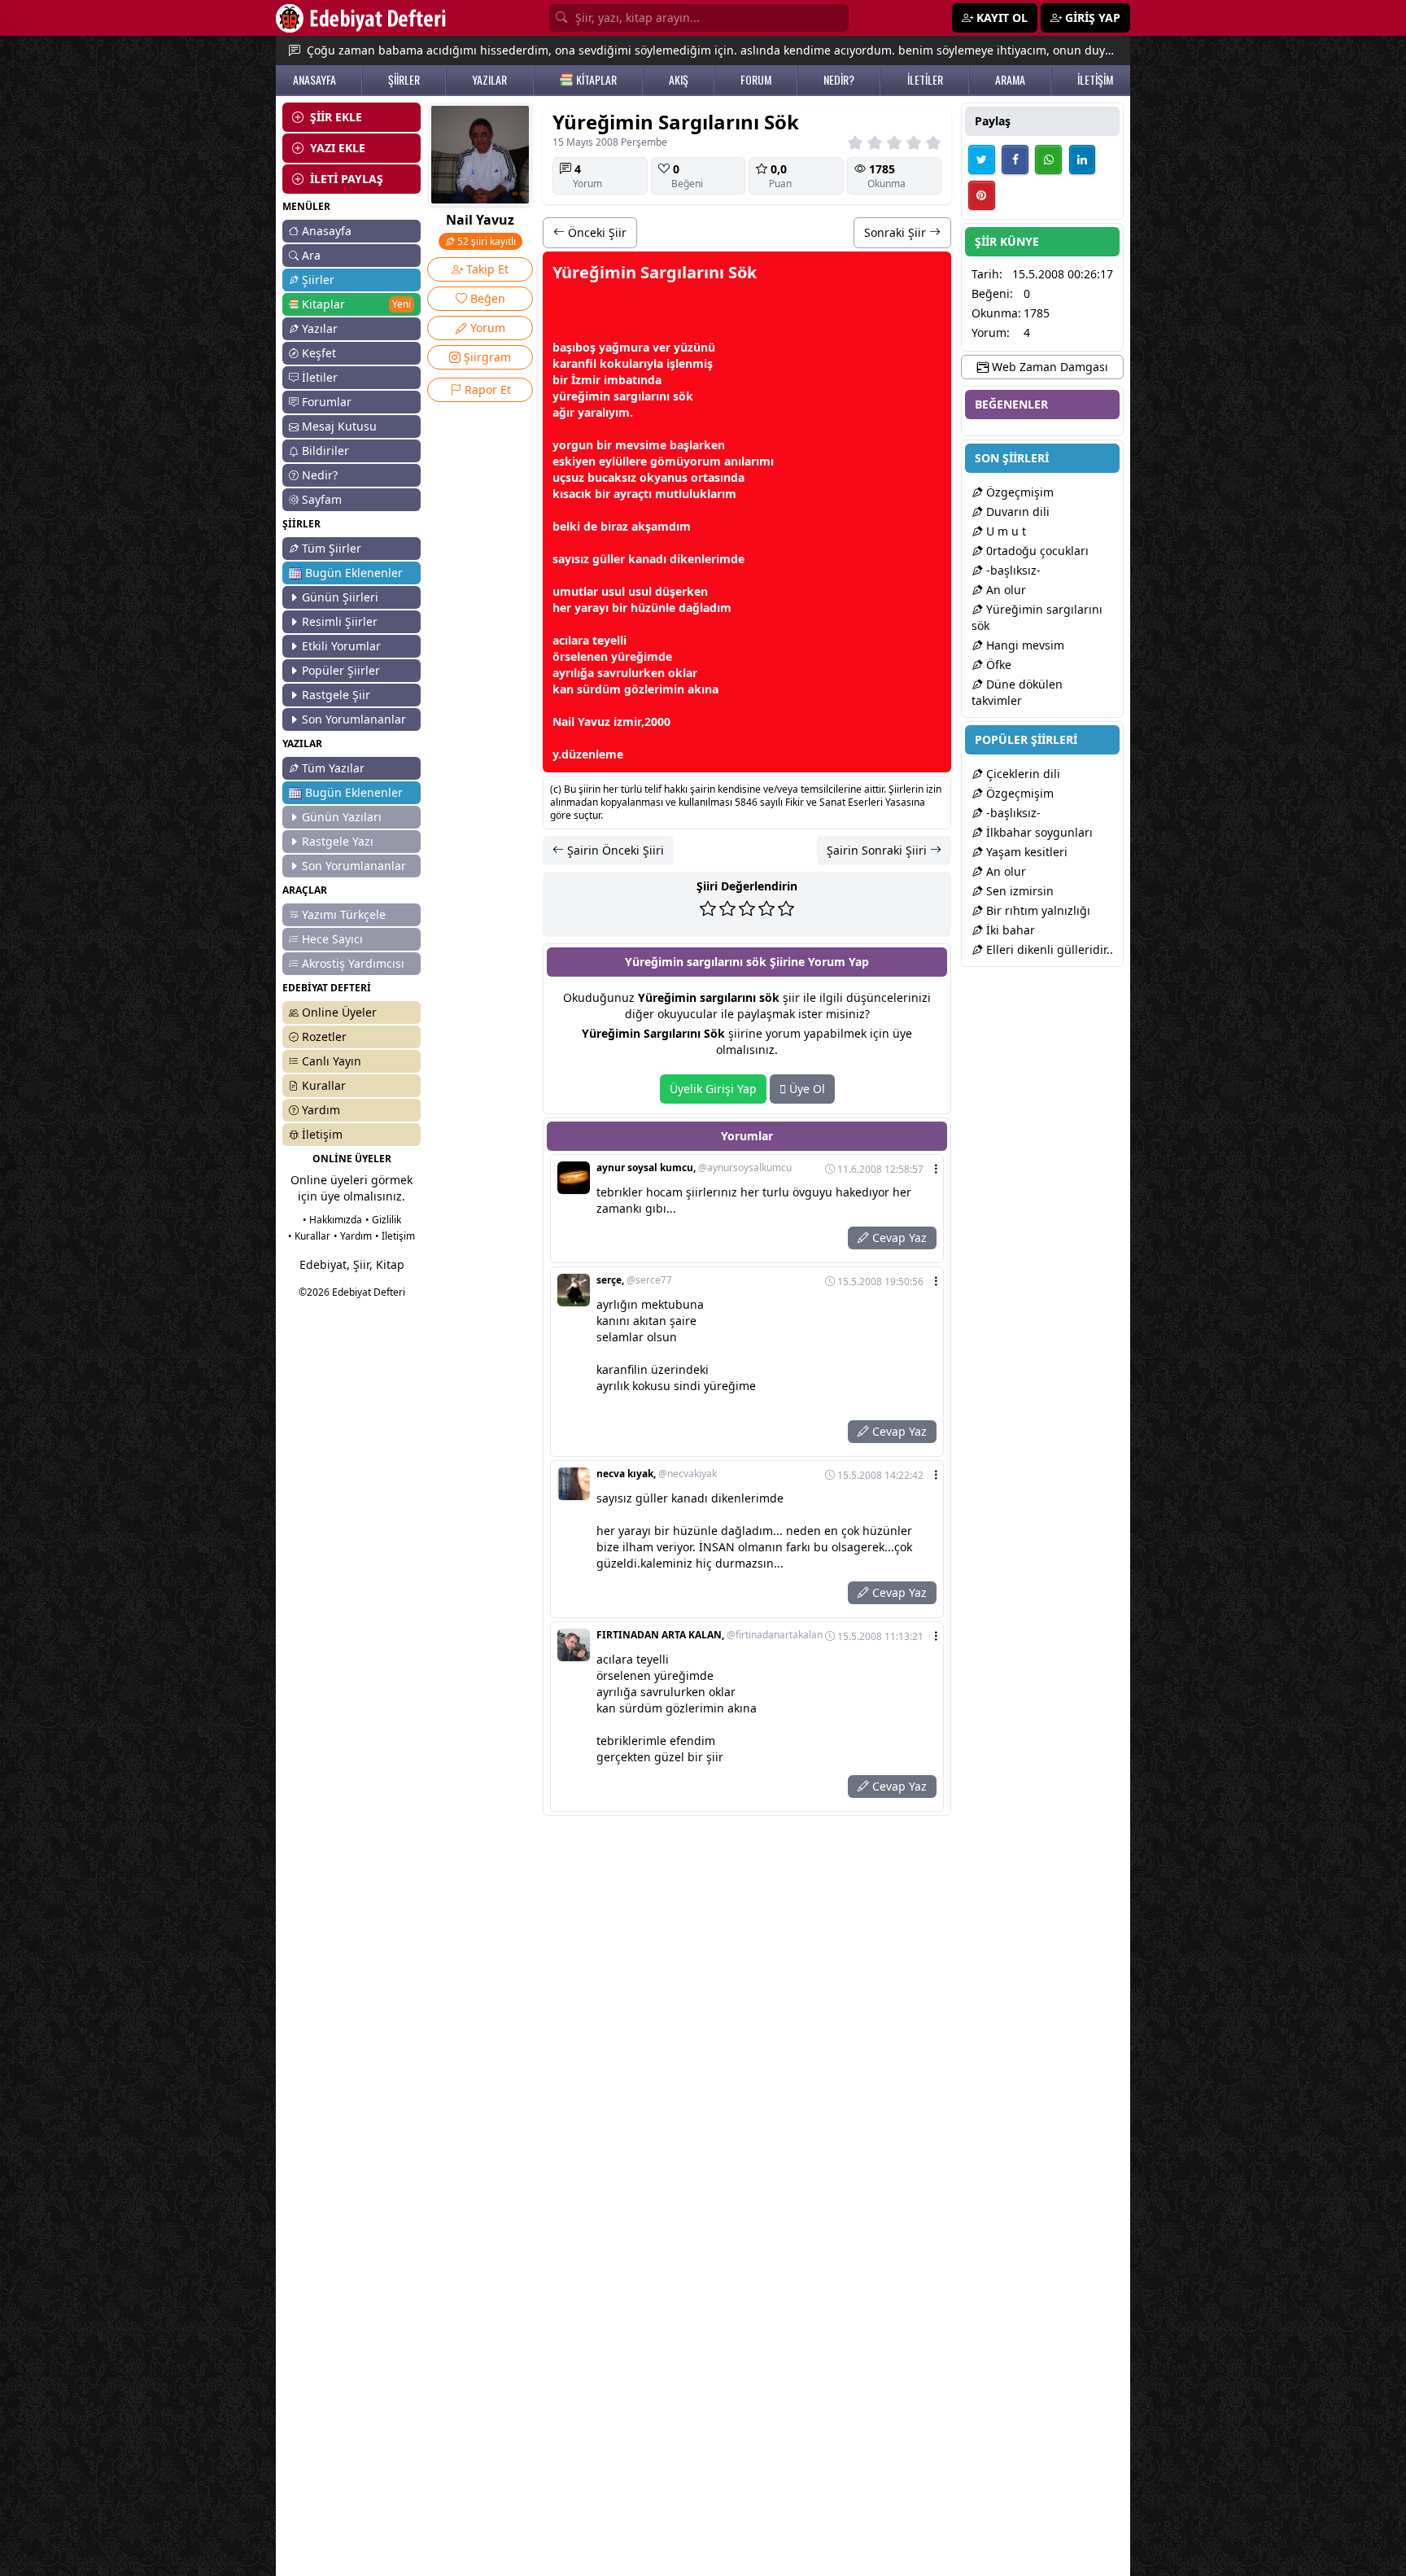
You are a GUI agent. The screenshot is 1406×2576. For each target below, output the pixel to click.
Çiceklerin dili (1022, 774)
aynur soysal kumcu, (694, 1168)
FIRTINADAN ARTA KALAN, (710, 1635)
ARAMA (1010, 80)
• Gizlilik (383, 1220)
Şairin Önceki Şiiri (614, 850)
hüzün (648, 608)
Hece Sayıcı (332, 939)
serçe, (634, 1280)
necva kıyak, (657, 1474)
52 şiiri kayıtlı (485, 241)
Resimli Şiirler (340, 621)
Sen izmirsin (1018, 891)
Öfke (997, 665)
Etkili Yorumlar (341, 646)
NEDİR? (839, 80)
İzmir (586, 380)
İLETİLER (925, 80)
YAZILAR (489, 80)
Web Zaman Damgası (1048, 367)
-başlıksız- (1012, 570)
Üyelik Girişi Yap (713, 1089)
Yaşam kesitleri (1025, 852)
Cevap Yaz (898, 1238)
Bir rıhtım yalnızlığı (1037, 910)
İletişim (322, 1134)
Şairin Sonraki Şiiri (878, 850)
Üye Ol (806, 1089)
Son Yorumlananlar (354, 719)
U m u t (1004, 531)
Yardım (321, 1110)
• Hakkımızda (332, 1220)
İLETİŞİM (1095, 80)
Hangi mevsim (1024, 645)
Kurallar (324, 1085)
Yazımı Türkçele (344, 914)
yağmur (621, 347)
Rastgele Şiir (336, 695)
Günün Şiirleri (340, 597)
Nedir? (320, 475)
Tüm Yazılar (333, 768)
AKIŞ (679, 80)
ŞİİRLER (404, 80)
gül (601, 559)
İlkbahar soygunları (1038, 832)
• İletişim (395, 1236)
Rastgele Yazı (338, 841)
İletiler (320, 377)
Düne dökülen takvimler (1017, 692)
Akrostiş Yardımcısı (353, 963)
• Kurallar (309, 1236)
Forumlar (327, 402)
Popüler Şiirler (341, 670)
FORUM (756, 80)
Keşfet (319, 353)
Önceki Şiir (596, 232)
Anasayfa (327, 231)
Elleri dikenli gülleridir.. (1048, 949)
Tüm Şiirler (332, 548)
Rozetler (324, 1037)
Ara (311, 255)
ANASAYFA (314, 80)
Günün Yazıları (342, 817)
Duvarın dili (1016, 512)
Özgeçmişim (1018, 492)
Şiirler (318, 280)
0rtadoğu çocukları (1036, 551)
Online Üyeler (339, 1012)
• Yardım (353, 1236)
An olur (1004, 590)
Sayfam (322, 499)
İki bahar (1009, 930)
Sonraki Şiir (897, 232)
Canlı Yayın (332, 1061)
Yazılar (320, 328)
